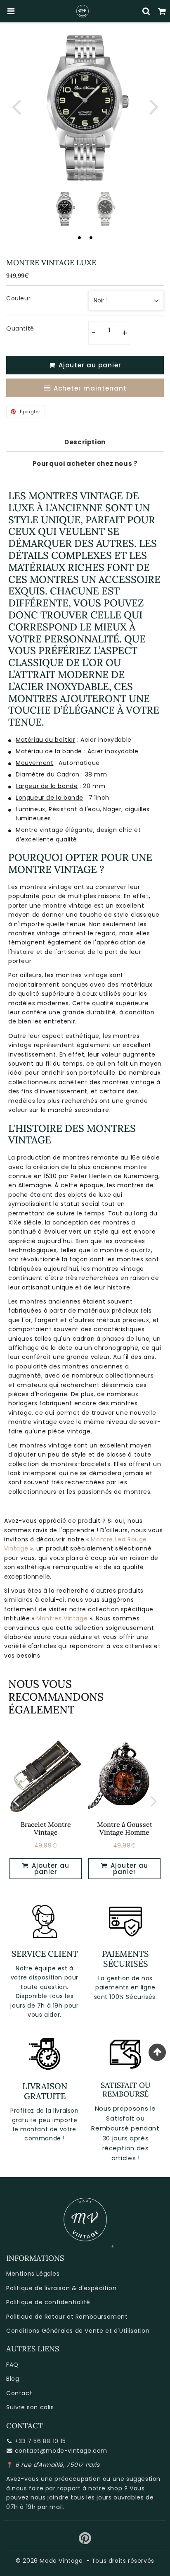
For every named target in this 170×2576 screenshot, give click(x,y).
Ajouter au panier (50, 1869)
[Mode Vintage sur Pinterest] (85, 2541)
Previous (16, 106)
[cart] (162, 11)
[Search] (146, 11)
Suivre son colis (30, 2407)
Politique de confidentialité (48, 2302)
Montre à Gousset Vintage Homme (125, 1828)
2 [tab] (91, 237)
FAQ (12, 2365)
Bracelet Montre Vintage (46, 1828)
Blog (13, 2379)
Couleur (18, 298)
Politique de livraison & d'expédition (61, 2288)
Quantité (20, 328)
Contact (19, 2393)
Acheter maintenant (90, 388)
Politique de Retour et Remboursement (67, 2317)
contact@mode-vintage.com (61, 2451)
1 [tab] (79, 237)
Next (154, 106)
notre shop (105, 2488)
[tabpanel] (65, 209)
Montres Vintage (62, 1618)
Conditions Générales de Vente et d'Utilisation (78, 2331)
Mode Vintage (61, 2561)
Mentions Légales (33, 2274)
